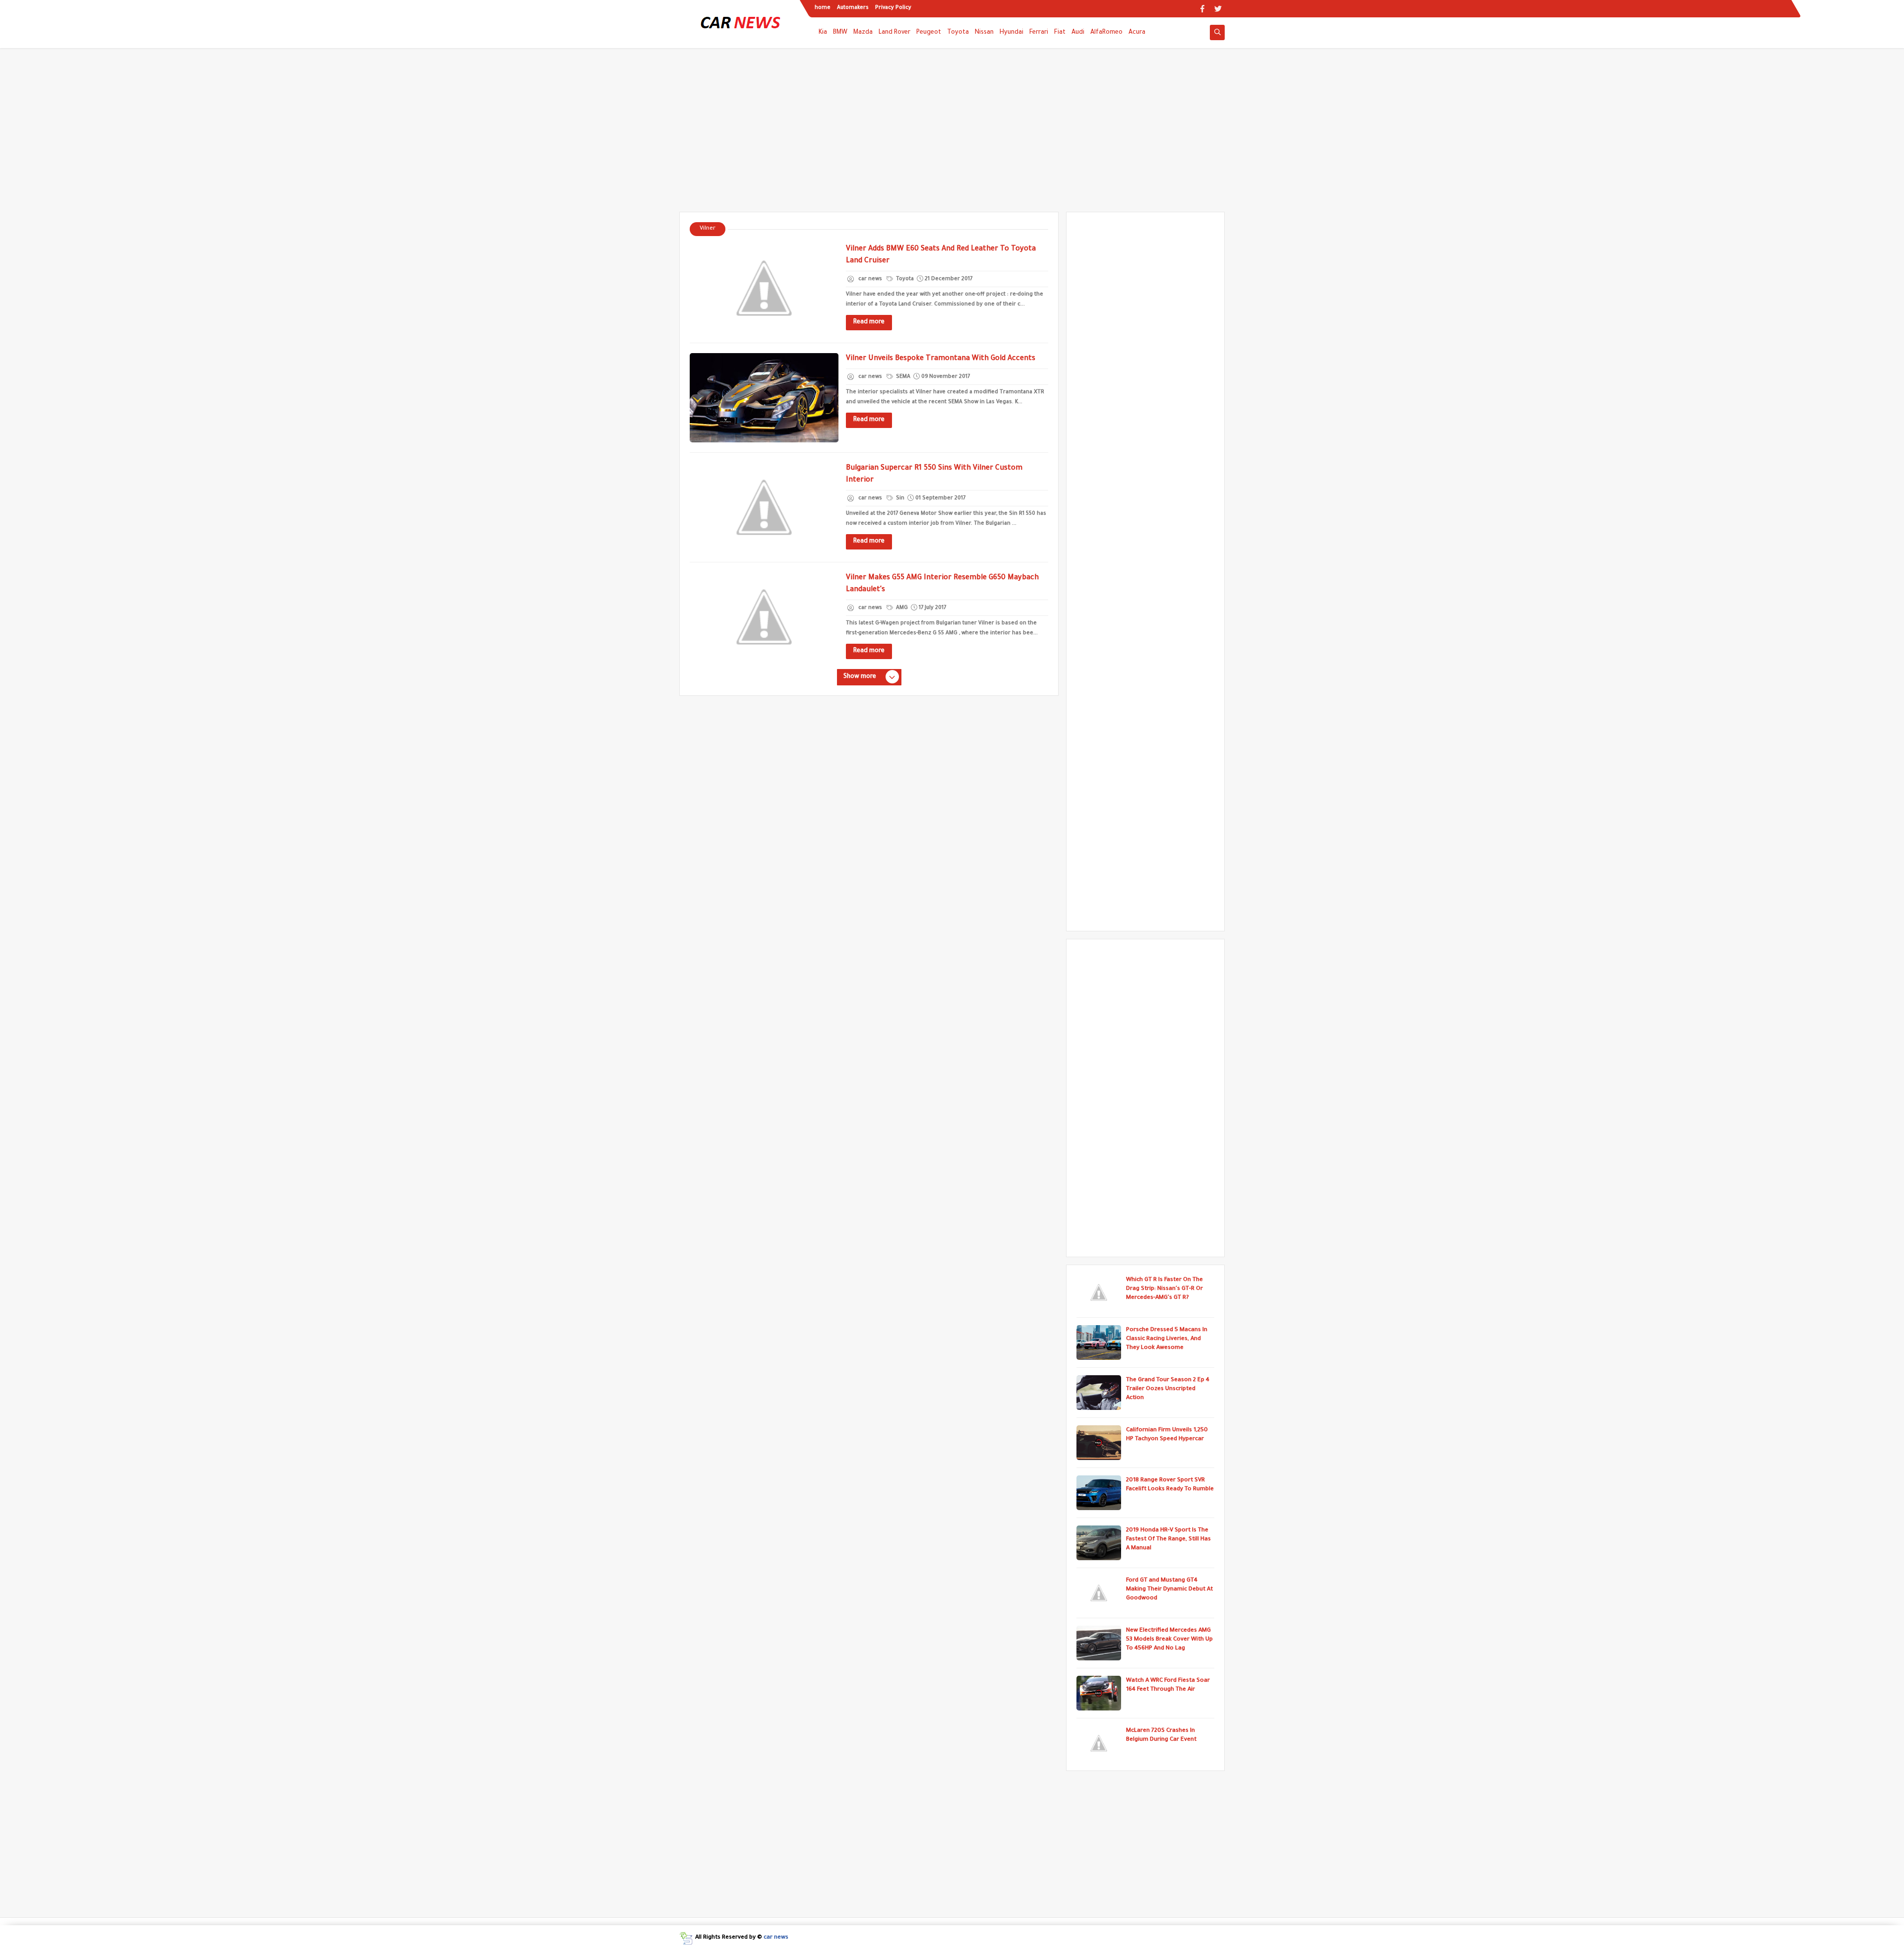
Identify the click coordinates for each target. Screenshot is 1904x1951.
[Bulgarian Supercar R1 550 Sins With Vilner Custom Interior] (764, 507)
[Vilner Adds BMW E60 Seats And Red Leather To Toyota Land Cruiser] (764, 288)
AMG (901, 608)
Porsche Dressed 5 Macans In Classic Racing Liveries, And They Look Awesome (1167, 1339)
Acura (1137, 33)
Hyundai (1011, 33)
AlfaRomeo (1106, 33)
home (823, 8)
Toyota (958, 33)
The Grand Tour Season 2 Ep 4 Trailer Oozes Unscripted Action (1168, 1389)
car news (776, 1938)
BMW (840, 33)
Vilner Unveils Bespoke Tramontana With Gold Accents (941, 359)
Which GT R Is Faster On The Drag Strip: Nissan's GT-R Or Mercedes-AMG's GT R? (1164, 1289)
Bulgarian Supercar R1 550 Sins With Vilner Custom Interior (934, 475)
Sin (899, 498)
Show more (860, 677)
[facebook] (1202, 9)
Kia (823, 33)
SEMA (902, 377)
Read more (869, 322)
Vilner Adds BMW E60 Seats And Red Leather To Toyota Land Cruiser (941, 255)
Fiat (1060, 33)
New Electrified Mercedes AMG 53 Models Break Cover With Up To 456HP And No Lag (1169, 1640)
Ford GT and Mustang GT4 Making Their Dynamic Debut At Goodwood (1169, 1590)
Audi (1078, 33)
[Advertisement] (952, 135)
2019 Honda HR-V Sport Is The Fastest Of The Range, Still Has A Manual (1168, 1540)
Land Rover (894, 33)
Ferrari (1039, 33)
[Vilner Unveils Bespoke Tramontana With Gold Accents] (764, 398)
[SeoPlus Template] (686, 1938)
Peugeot (929, 33)
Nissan (984, 33)
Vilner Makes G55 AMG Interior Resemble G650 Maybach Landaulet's (942, 584)
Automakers (853, 8)
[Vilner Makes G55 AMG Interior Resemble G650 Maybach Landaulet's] (764, 617)
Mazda (863, 33)
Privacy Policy (893, 8)
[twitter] (1218, 9)
